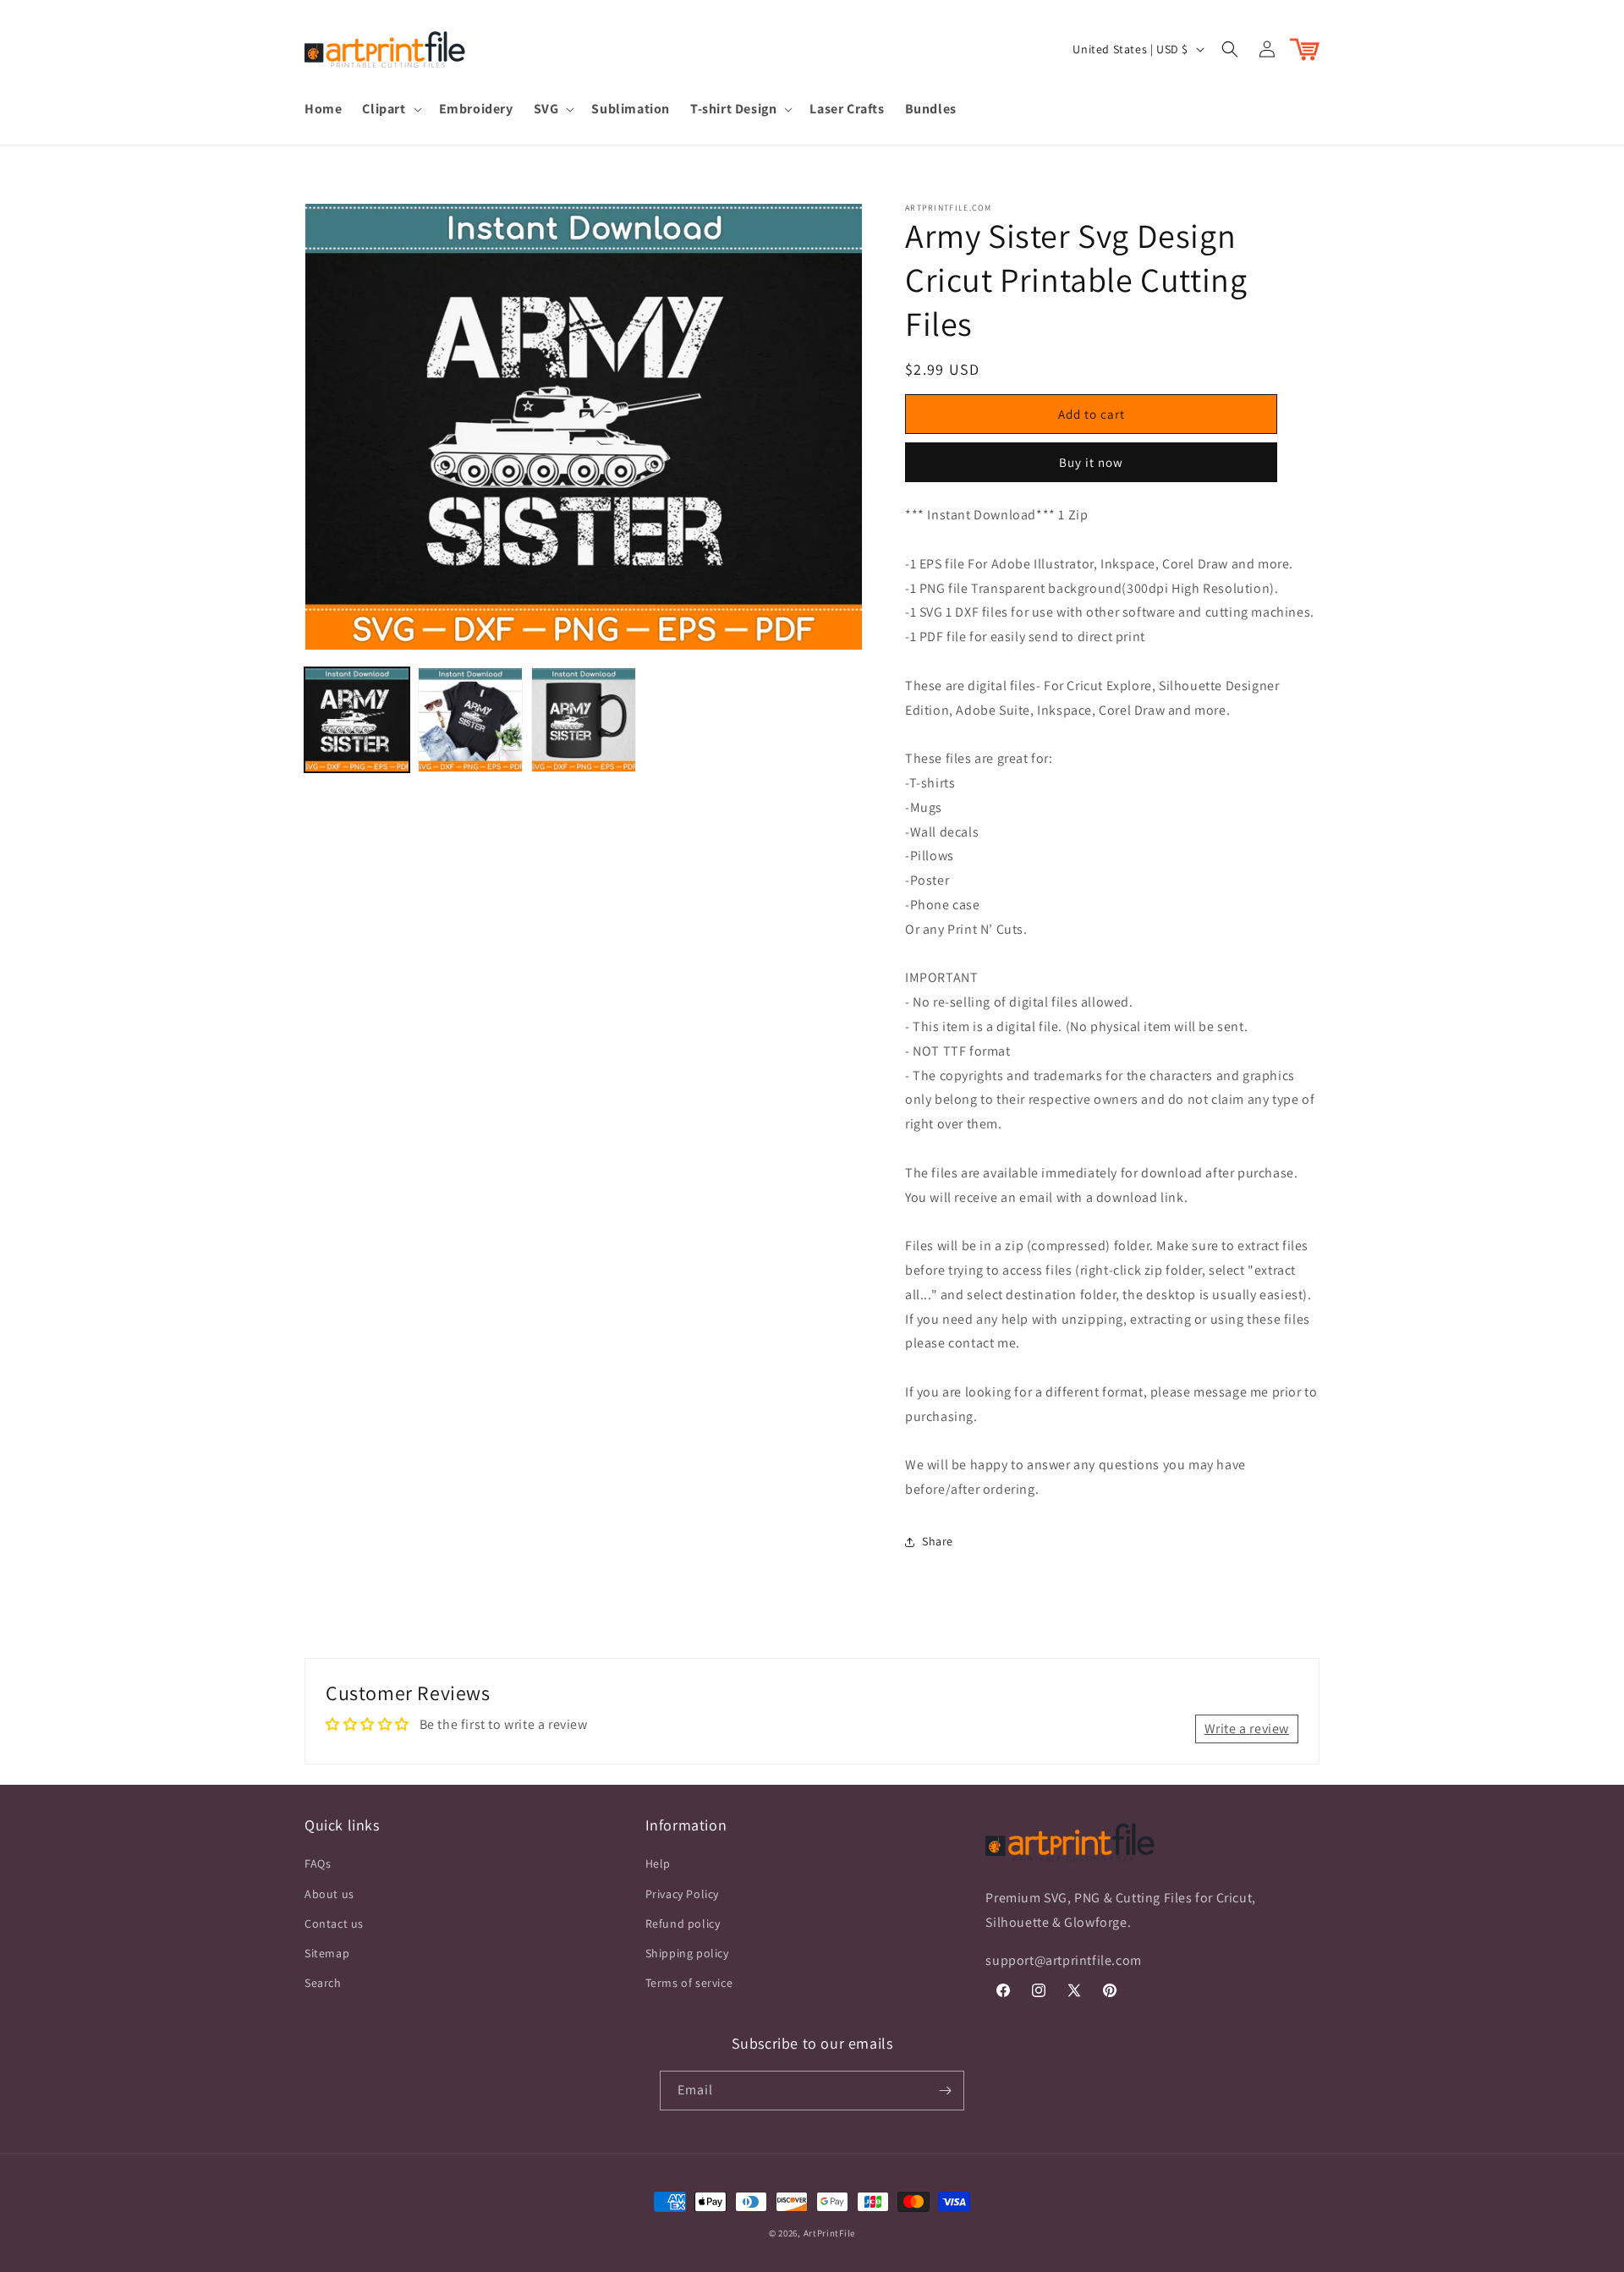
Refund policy (683, 1924)
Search (323, 1983)
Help (658, 1863)
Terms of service (689, 1983)
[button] (390, 110)
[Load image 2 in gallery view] (470, 720)
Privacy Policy (682, 1894)
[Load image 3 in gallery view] (584, 720)
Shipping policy (687, 1953)
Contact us (334, 1924)
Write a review (1247, 1729)
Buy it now (1091, 462)
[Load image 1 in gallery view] (357, 720)
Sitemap (327, 1953)
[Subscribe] (945, 2091)
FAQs (318, 1863)
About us (329, 1894)
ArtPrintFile (829, 2233)
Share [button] (938, 1541)
